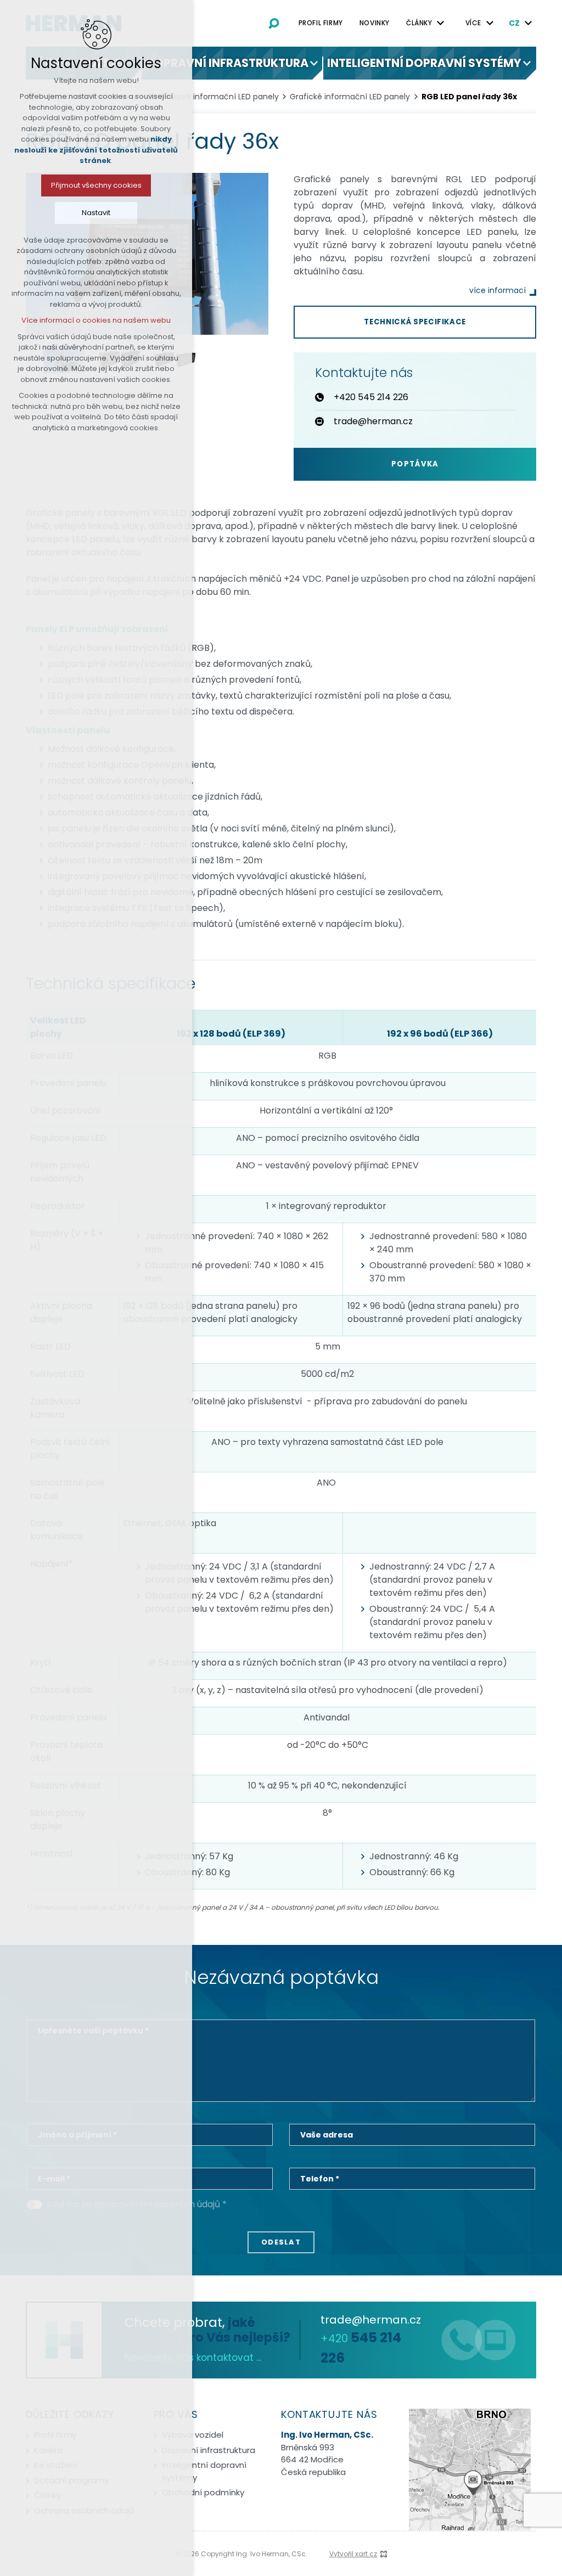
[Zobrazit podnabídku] (441, 23)
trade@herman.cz (371, 2320)
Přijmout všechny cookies (96, 185)
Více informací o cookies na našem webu (96, 320)
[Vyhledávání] (274, 23)
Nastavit (96, 213)
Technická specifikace (415, 322)
